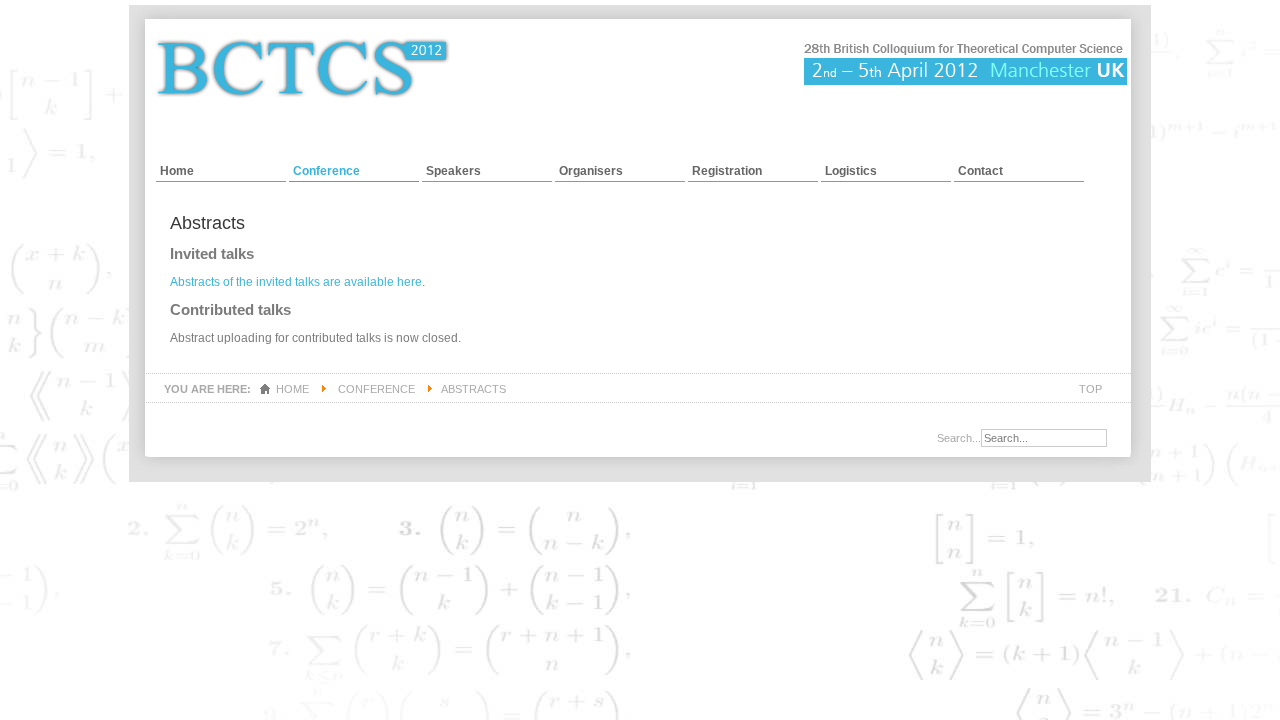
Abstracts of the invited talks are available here (296, 282)
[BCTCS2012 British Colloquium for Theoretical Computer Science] (641, 91)
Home (292, 389)
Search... (959, 438)
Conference (376, 389)
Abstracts (207, 223)
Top (1090, 389)
